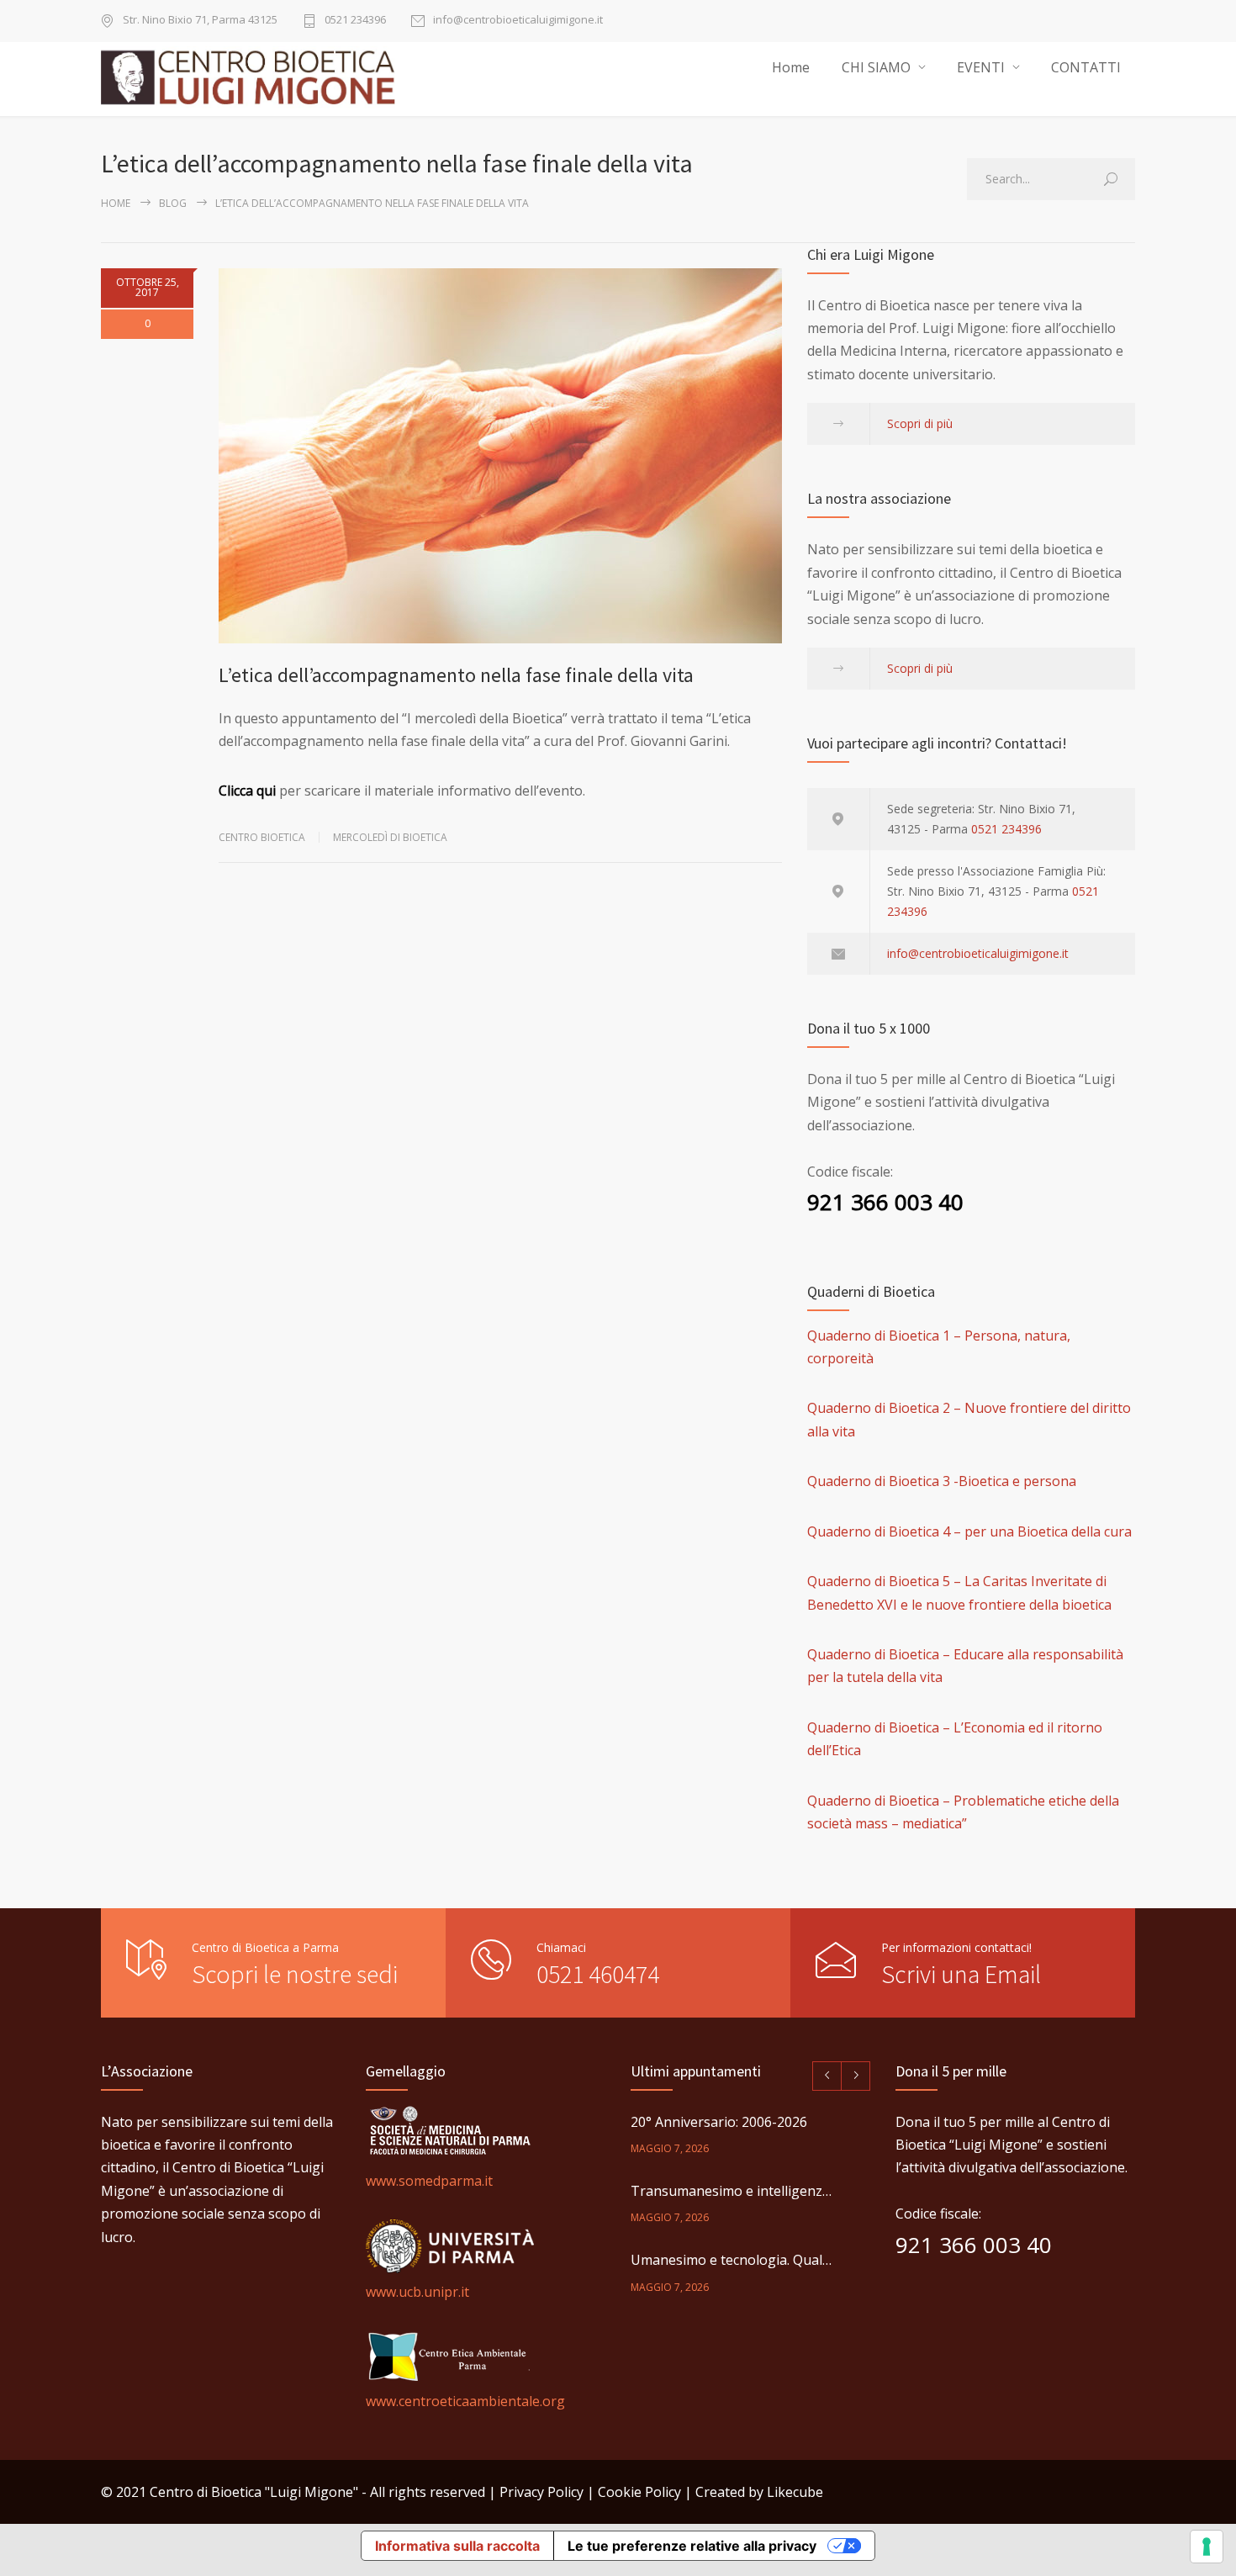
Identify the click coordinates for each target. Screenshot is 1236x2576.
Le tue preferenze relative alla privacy (692, 2546)
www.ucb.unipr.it (417, 2292)
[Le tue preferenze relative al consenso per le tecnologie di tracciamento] (1207, 2547)
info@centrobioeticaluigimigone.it (518, 21)
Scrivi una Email (961, 1974)
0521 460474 (598, 1974)
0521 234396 (355, 21)
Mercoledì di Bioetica (390, 837)
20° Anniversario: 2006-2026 (719, 2122)
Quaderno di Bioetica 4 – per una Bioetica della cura (969, 1531)
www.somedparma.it (429, 2181)
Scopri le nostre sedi (295, 1974)
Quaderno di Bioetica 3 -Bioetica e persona (942, 1481)
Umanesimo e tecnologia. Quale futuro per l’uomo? (732, 2260)
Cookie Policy (639, 2492)
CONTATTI (1086, 67)
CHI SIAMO (876, 67)
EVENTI (981, 67)
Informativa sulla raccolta (457, 2546)
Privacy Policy (541, 2492)
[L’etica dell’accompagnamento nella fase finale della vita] (500, 456)
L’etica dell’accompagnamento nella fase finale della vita (456, 675)
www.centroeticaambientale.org (465, 2401)
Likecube (795, 2492)
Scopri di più (920, 423)
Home (791, 67)
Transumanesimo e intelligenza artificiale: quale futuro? (732, 2191)
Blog (173, 203)
